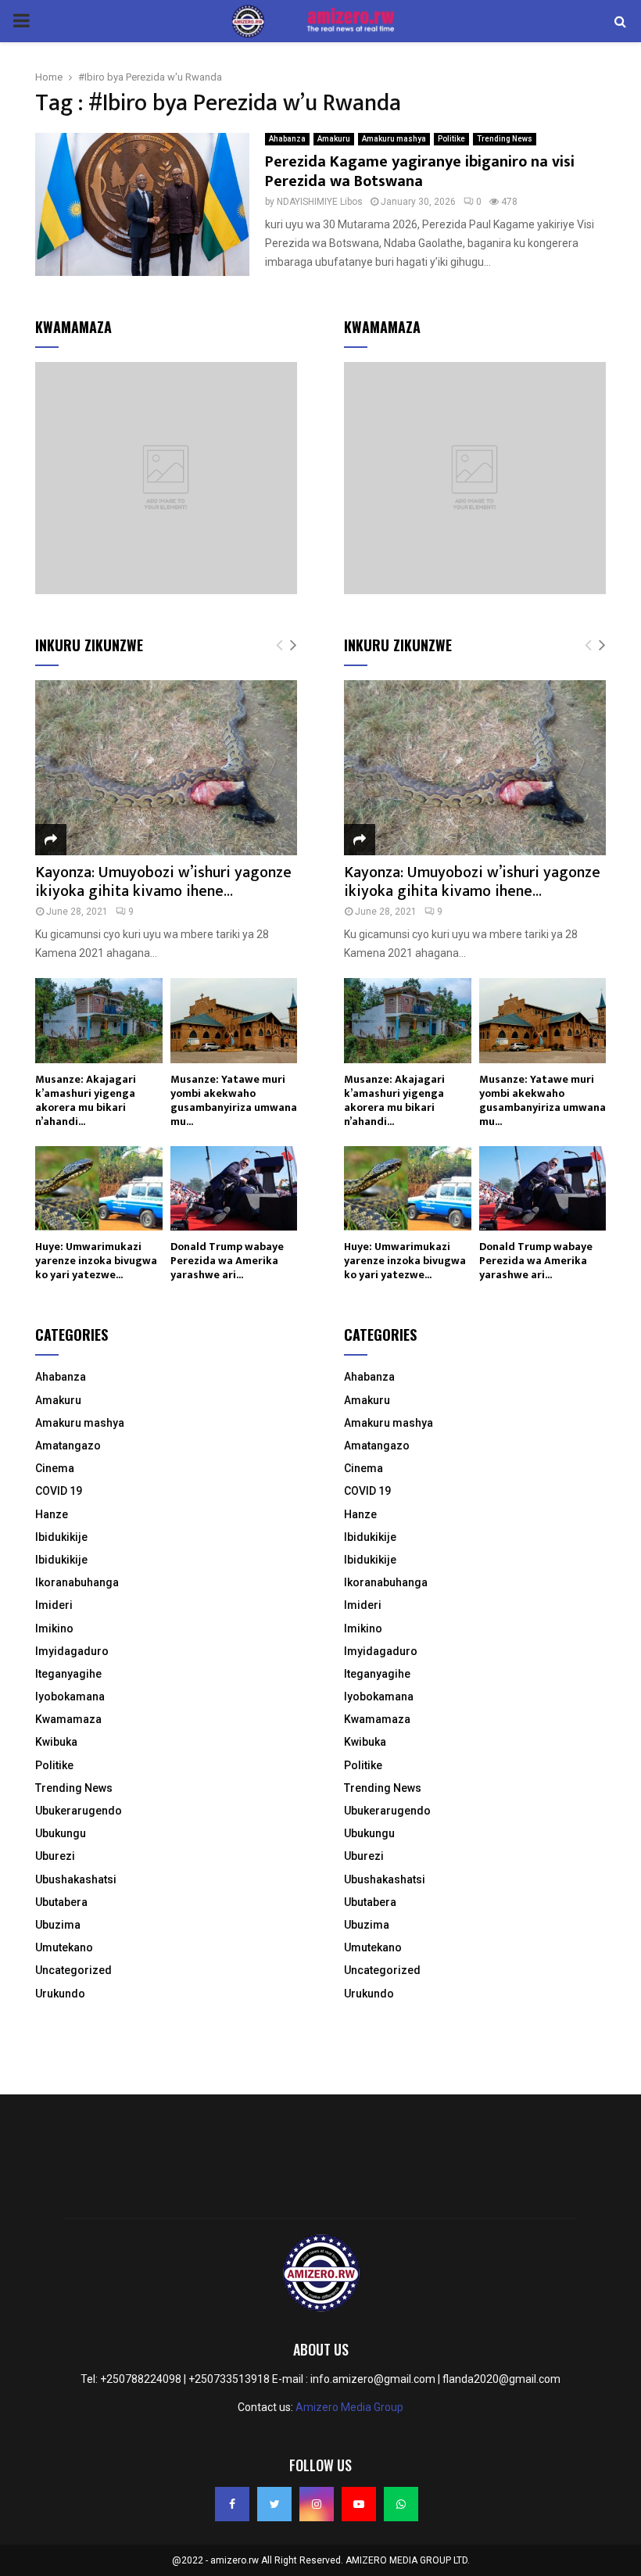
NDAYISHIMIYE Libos (320, 202)
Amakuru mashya (394, 139)
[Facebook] (232, 2504)
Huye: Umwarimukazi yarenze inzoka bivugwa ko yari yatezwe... (96, 1261)
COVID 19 (59, 1491)
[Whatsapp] (401, 2504)
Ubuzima (58, 1925)
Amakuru (334, 139)
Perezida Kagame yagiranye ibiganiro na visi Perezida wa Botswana (420, 172)
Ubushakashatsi (76, 1879)
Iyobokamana (70, 1696)
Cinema (55, 1468)
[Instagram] (317, 2504)
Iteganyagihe (68, 1674)
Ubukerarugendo (79, 1811)
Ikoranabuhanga (77, 1582)
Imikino (54, 1628)
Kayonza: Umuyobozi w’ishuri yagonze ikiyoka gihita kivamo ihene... (163, 882)
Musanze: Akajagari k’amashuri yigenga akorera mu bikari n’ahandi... (86, 1100)
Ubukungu (61, 1833)
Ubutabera (61, 1902)
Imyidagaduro (72, 1651)
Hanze (52, 1514)
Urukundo (60, 1994)
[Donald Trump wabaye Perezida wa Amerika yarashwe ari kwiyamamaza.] (234, 1188)
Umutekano (64, 1947)
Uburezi (55, 1856)
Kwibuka (56, 1742)
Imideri (54, 1605)
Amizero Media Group (349, 2407)
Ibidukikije (61, 1537)
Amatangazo (68, 1446)
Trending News (505, 139)
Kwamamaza (68, 1719)
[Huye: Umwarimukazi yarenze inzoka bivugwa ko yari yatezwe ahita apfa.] (99, 1188)
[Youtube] (359, 2504)
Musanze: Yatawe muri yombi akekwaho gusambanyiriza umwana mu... (234, 1100)
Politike (451, 139)
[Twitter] (274, 2504)
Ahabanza (287, 139)
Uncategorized (73, 1970)
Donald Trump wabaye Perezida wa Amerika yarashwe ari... (227, 1261)
